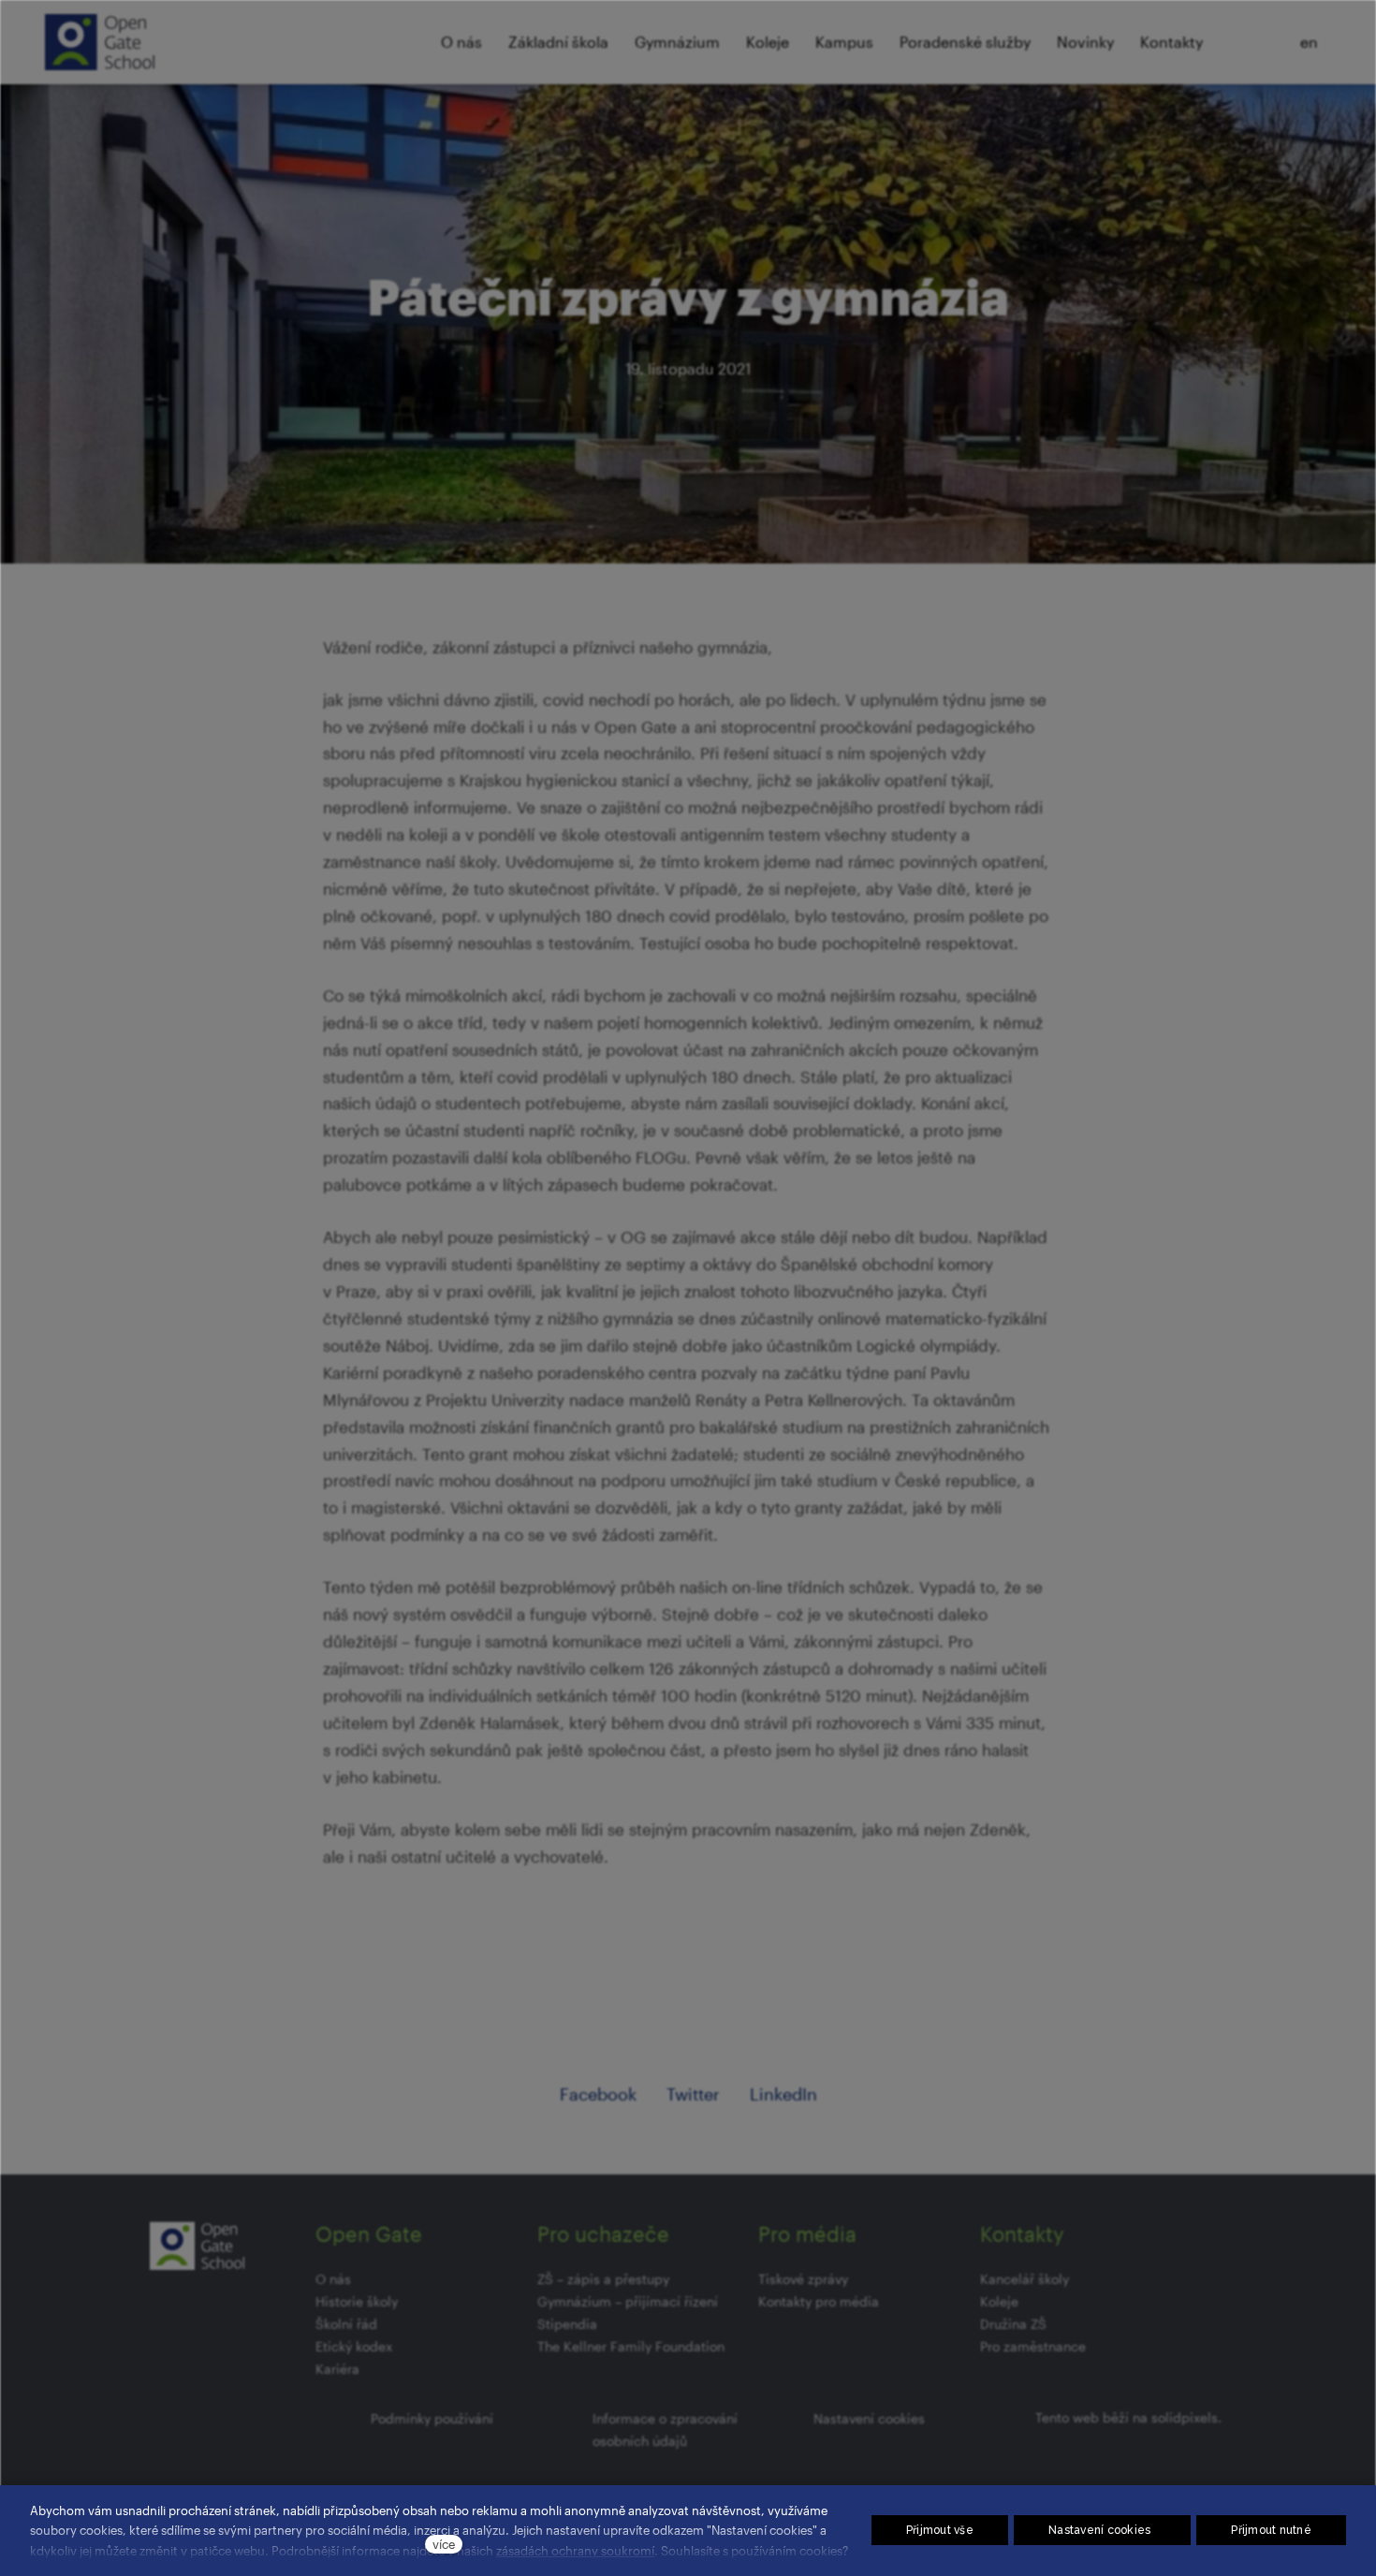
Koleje (999, 2301)
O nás (333, 2279)
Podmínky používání (432, 2418)
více (444, 2544)
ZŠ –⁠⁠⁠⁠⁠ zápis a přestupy (603, 2279)
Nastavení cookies (869, 2418)
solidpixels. (1186, 2417)
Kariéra (337, 2369)
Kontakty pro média (819, 2301)
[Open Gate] (100, 42)
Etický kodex (354, 2346)
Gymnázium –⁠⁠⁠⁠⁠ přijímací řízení (628, 2301)
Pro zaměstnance (1033, 2346)
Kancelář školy (1025, 2279)
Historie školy (357, 2301)
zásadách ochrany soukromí (575, 2550)
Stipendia (567, 2324)
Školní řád (346, 2324)
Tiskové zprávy (803, 2279)
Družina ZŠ (1013, 2324)
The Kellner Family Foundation (631, 2346)
